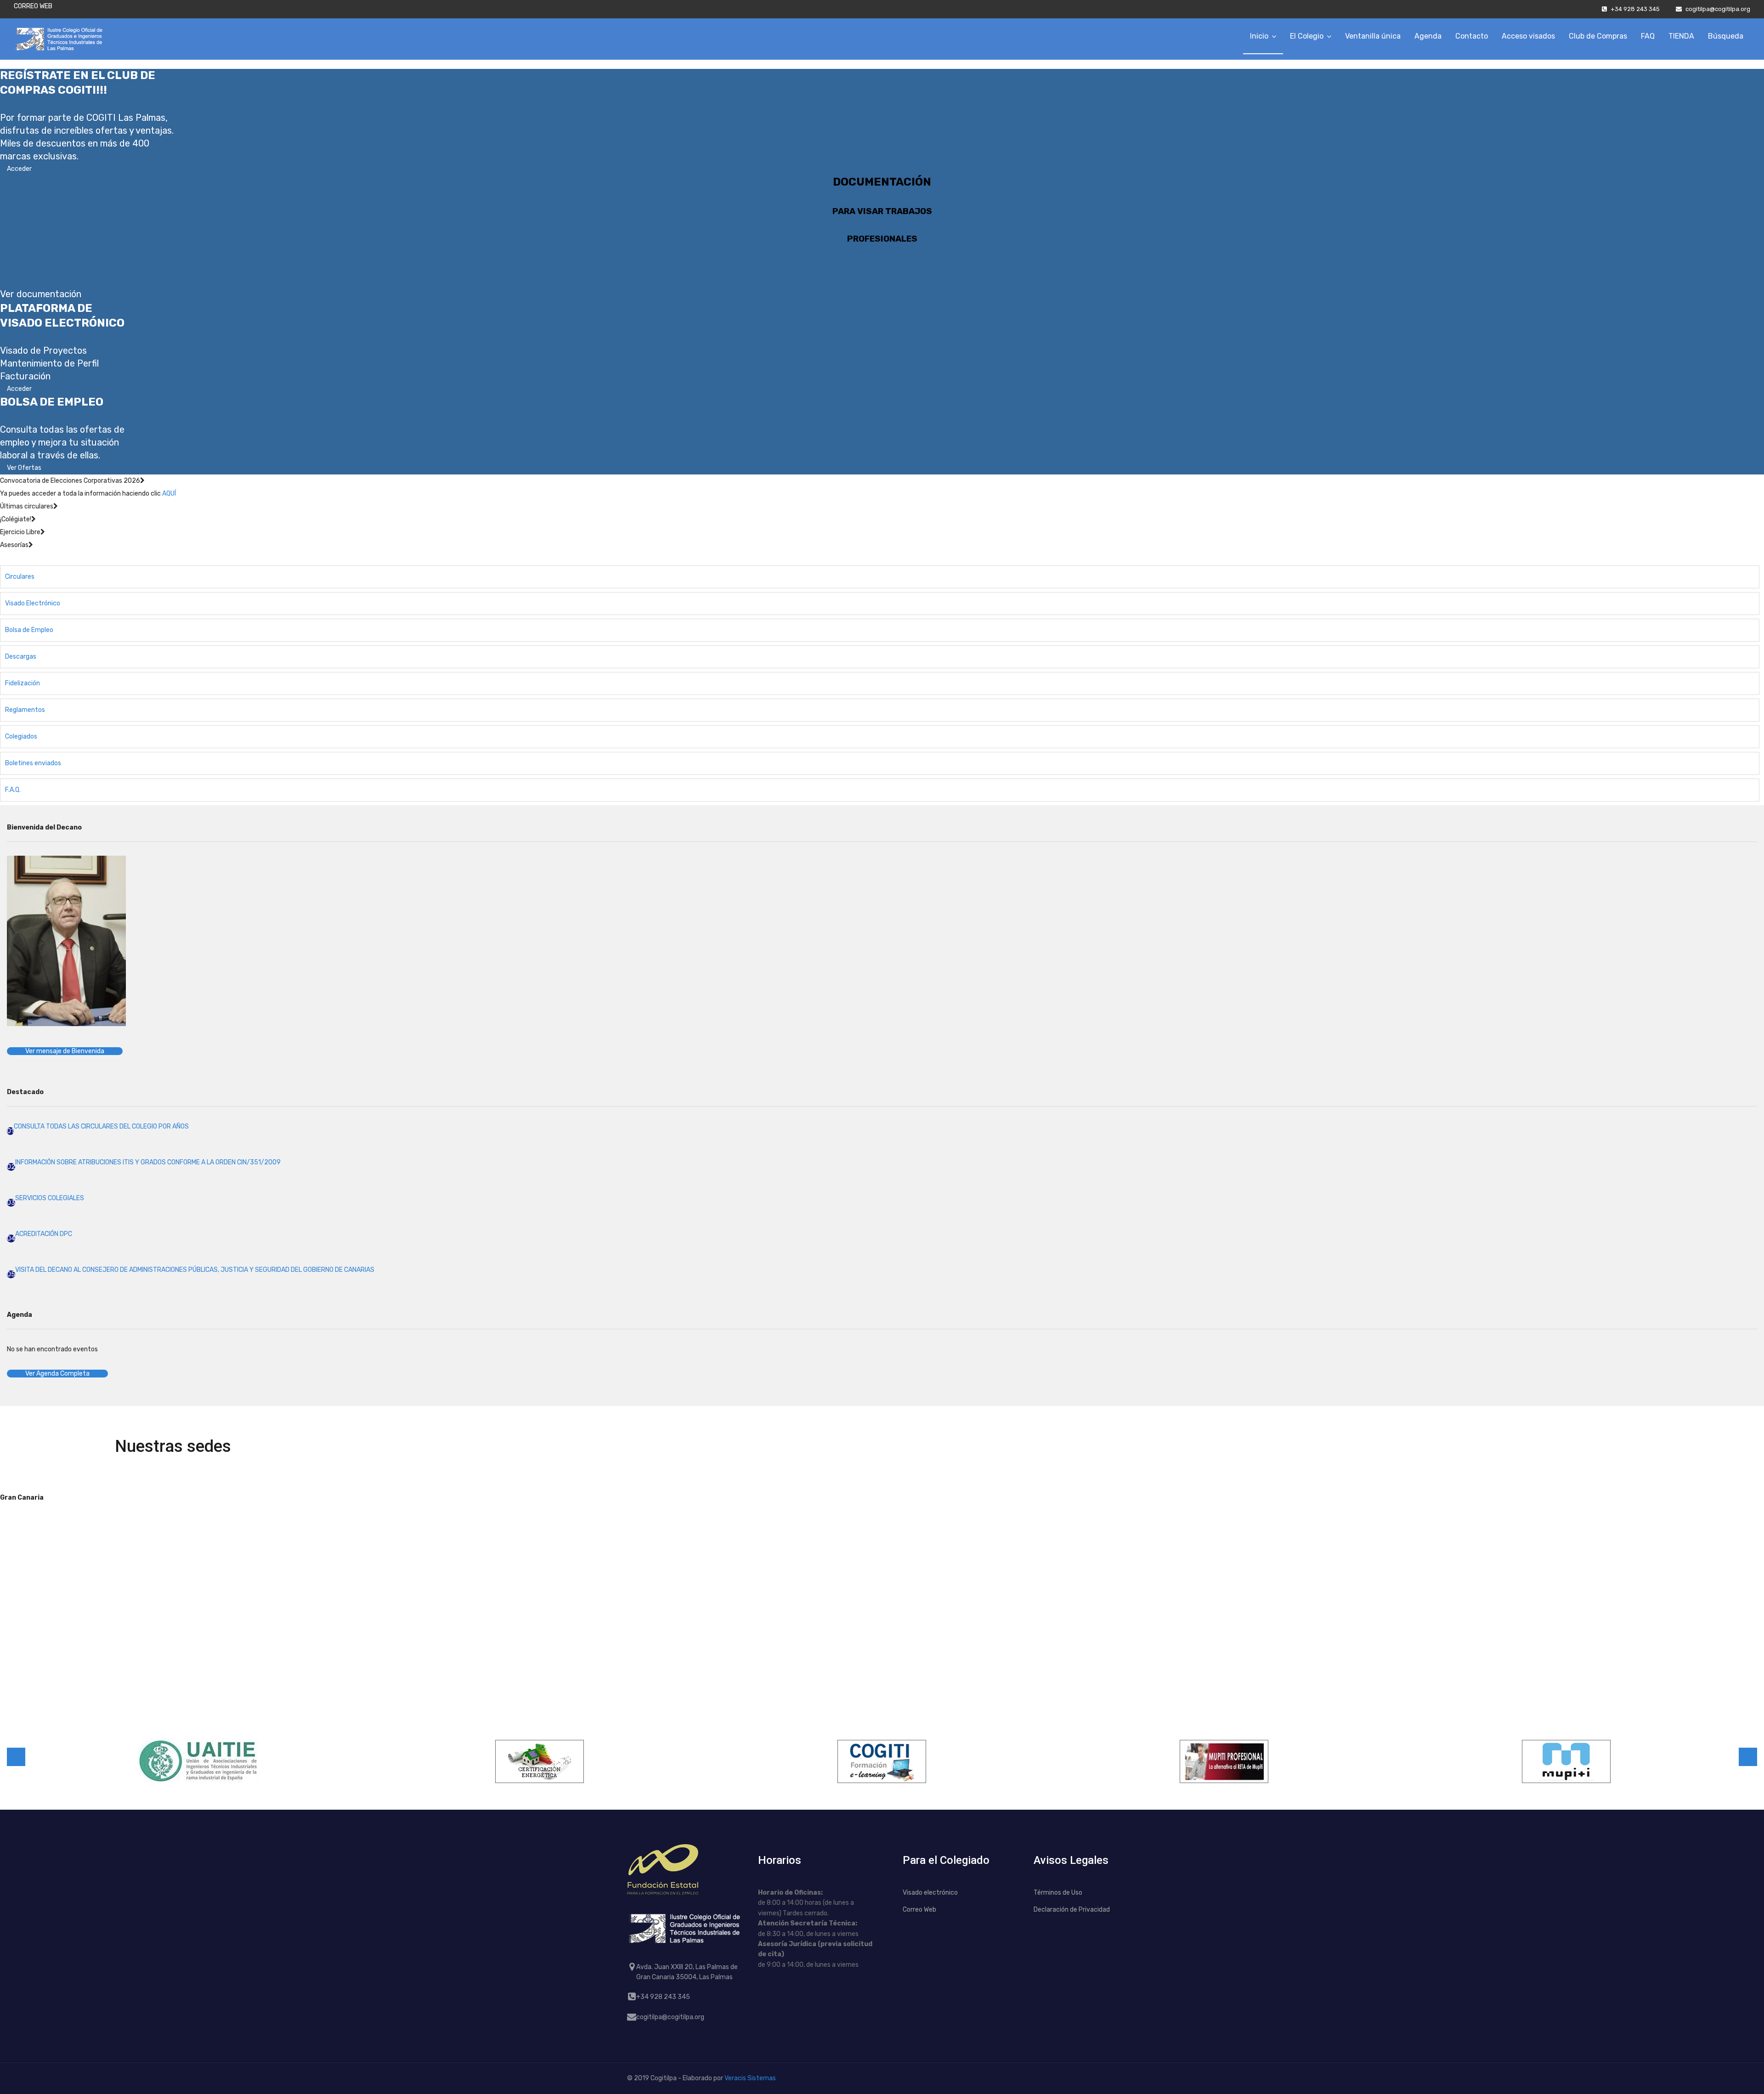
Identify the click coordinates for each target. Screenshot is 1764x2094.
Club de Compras (1598, 36)
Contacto (1472, 36)
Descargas (21, 657)
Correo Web (919, 1910)
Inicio (1259, 36)
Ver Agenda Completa (57, 1374)
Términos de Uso (1058, 1893)
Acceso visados (1528, 36)
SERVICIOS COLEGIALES (50, 1198)
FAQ (1648, 36)
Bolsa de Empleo (29, 630)
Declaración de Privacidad (1072, 1910)
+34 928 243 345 (1635, 9)
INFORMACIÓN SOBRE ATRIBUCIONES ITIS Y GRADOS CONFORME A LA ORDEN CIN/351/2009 (148, 1162)
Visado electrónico (930, 1893)
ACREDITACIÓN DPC (44, 1234)
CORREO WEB (33, 6)
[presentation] (16, 1757)
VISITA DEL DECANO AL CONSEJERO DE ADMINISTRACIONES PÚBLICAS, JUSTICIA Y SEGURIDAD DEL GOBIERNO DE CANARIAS (195, 1270)
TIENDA (1681, 36)
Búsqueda (1726, 36)
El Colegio (1307, 36)
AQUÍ (169, 494)
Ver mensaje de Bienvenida (65, 1051)
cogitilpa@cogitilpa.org (1718, 9)
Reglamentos (25, 710)
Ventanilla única (1373, 36)
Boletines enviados (33, 763)
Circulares (20, 577)
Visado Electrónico (33, 603)
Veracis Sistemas (750, 2078)
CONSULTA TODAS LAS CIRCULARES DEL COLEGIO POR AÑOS (101, 1126)
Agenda (1428, 36)
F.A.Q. (13, 790)
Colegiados (21, 737)
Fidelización (23, 683)
